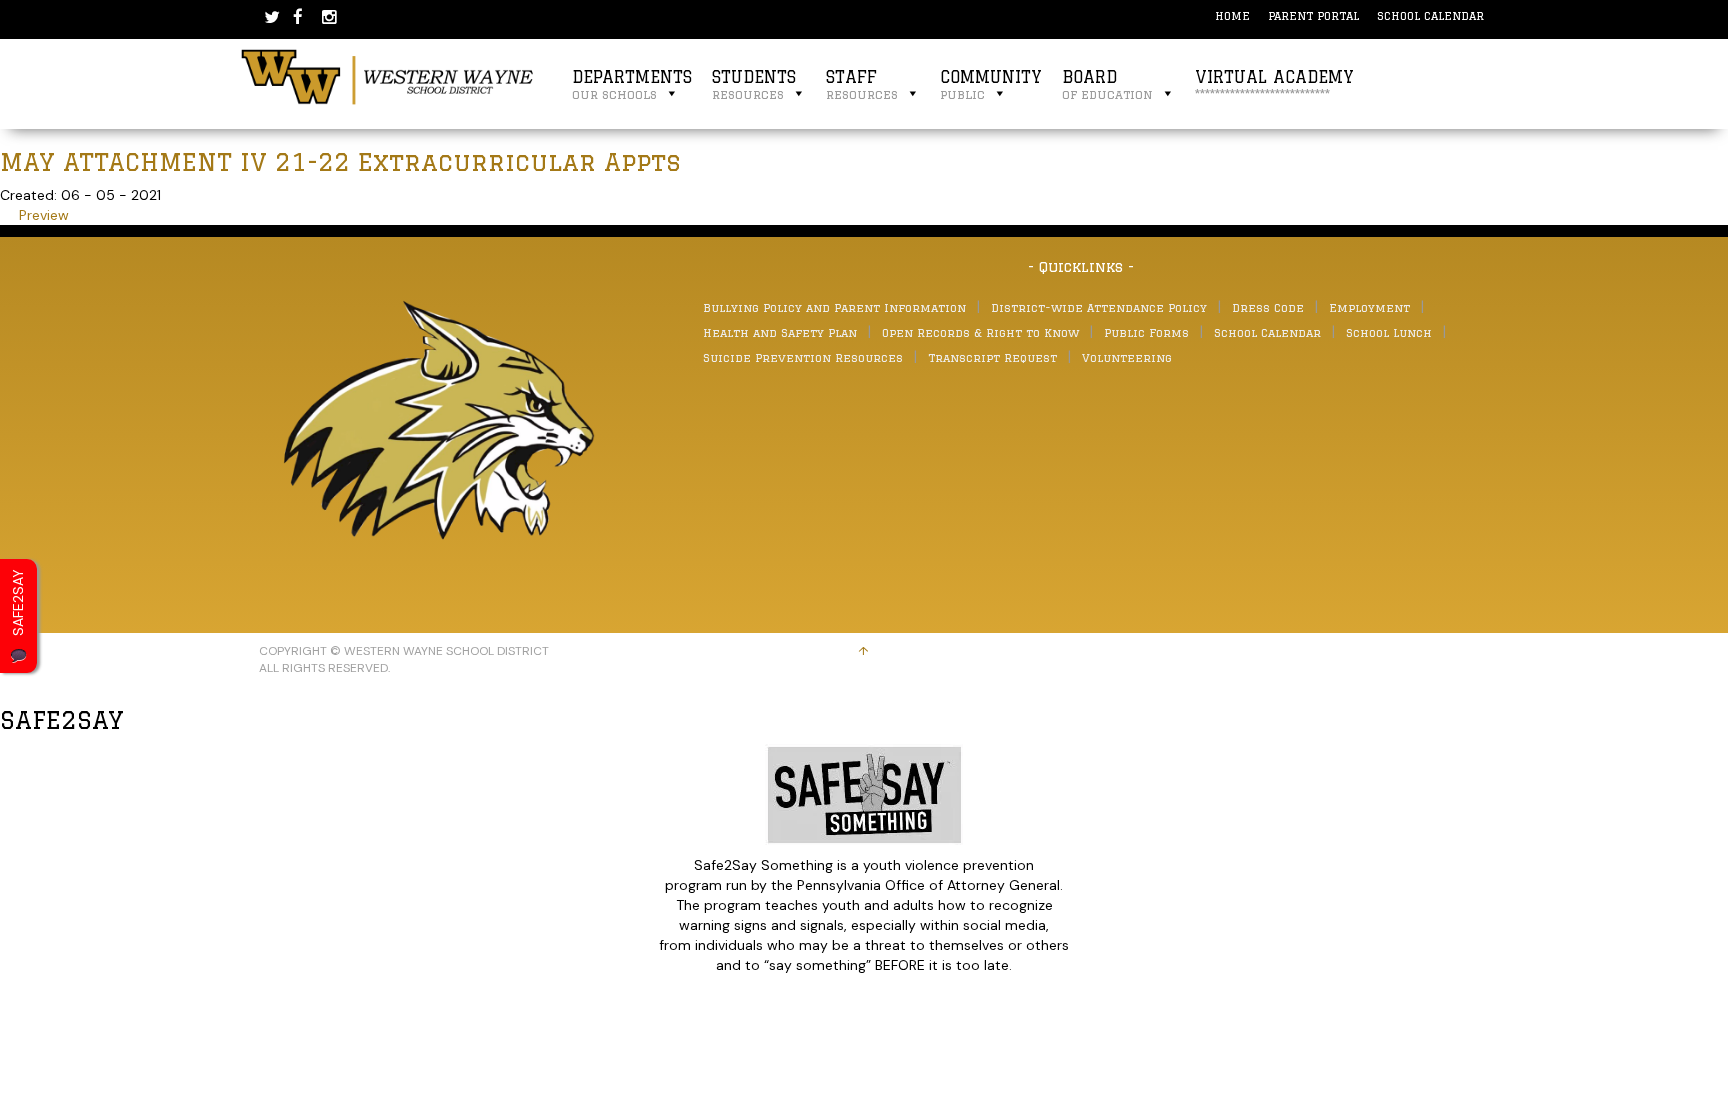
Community (991, 84)
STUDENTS (754, 84)
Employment (1369, 307)
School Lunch (1389, 332)
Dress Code (1268, 307)
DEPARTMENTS (632, 84)
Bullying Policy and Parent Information (834, 307)
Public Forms (1146, 332)
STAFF (862, 84)
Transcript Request (992, 357)
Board (1107, 84)
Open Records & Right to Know (980, 332)
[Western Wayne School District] (388, 76)
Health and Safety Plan (780, 332)
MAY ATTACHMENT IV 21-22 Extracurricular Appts (340, 161)
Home (1232, 15)
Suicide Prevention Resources (803, 357)
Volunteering (1127, 357)
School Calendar (1430, 15)
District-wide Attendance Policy (1099, 307)
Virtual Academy (1274, 84)
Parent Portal (1313, 15)
